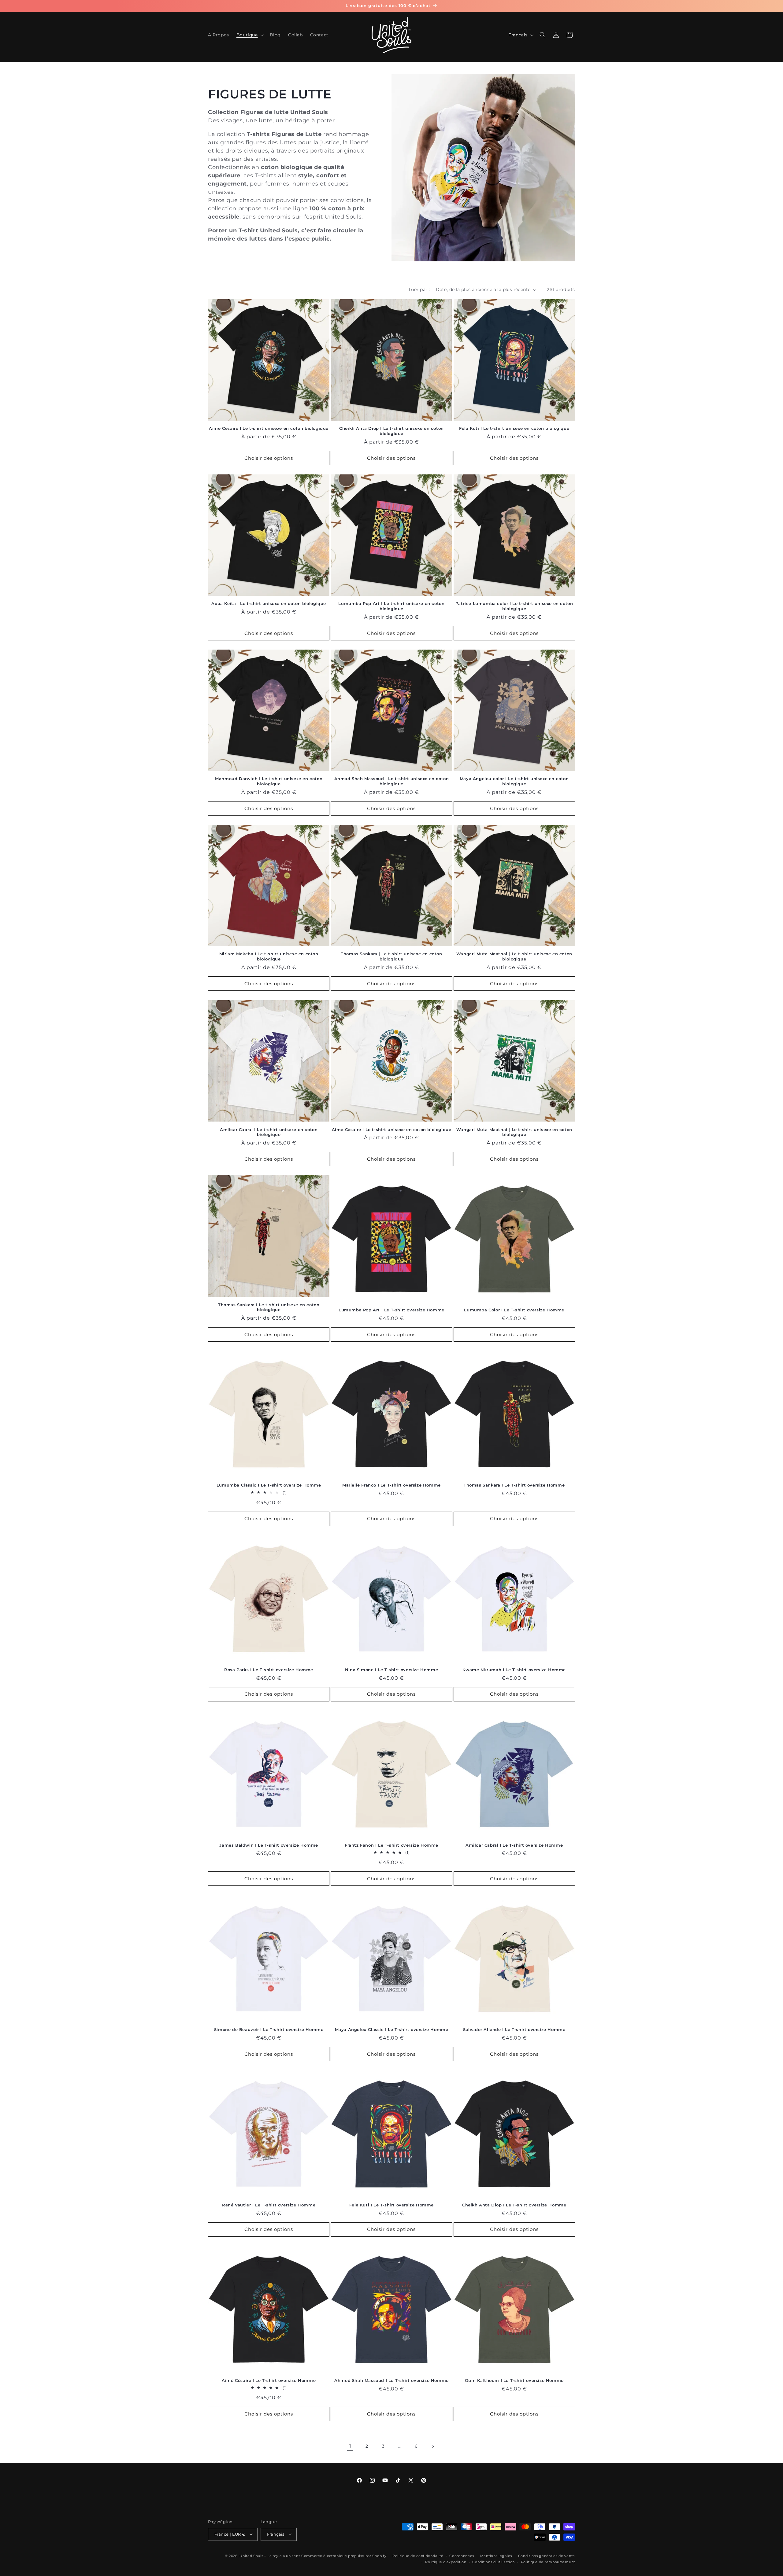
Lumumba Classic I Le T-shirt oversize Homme (269, 1485)
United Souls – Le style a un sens (270, 2556)
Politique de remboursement (548, 2562)
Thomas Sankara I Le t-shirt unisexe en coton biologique (269, 1307)
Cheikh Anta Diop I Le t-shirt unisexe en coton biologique (391, 431)
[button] (249, 35)
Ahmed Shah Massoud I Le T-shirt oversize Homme (391, 2380)
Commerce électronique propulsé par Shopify (344, 2556)
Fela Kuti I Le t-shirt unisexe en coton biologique (514, 429)
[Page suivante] (433, 2446)
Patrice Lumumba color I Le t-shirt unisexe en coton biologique (514, 606)
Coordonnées (462, 2556)
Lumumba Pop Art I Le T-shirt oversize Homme (391, 1310)
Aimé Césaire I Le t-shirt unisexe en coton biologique (269, 429)
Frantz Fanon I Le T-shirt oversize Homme (391, 1845)
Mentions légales (496, 2556)
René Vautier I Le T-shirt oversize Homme (269, 2205)
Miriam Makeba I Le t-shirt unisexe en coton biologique (269, 957)
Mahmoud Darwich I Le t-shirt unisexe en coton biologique (269, 781)
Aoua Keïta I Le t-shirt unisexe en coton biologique (269, 604)
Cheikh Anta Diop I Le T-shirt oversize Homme (514, 2205)
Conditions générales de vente (547, 2556)
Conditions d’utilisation (494, 2562)
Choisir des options (269, 458)
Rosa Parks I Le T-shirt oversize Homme (269, 1670)
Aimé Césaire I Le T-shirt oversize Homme (269, 2380)
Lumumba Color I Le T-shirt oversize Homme (514, 1310)
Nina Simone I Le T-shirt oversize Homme (391, 1670)
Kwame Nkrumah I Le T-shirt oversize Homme (514, 1670)
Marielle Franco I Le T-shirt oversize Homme (391, 1485)
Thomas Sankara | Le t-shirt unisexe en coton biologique (391, 957)
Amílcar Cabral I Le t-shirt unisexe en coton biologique (269, 1132)
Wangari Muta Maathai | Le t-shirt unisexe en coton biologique (514, 957)
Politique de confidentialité (418, 2556)
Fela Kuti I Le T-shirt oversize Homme (391, 2205)
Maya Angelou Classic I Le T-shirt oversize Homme (392, 2029)
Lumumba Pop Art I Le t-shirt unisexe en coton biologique (391, 606)
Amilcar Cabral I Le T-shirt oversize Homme (514, 1845)
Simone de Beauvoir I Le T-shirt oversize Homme (269, 2029)
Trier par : (419, 289)
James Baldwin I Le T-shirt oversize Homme (269, 1845)
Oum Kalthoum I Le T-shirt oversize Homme (514, 2380)
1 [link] (350, 2446)
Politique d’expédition (446, 2562)
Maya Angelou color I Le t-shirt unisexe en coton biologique (514, 781)
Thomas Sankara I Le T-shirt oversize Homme (514, 1485)
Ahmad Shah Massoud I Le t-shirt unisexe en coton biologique (392, 781)
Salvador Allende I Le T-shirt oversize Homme (514, 2029)
